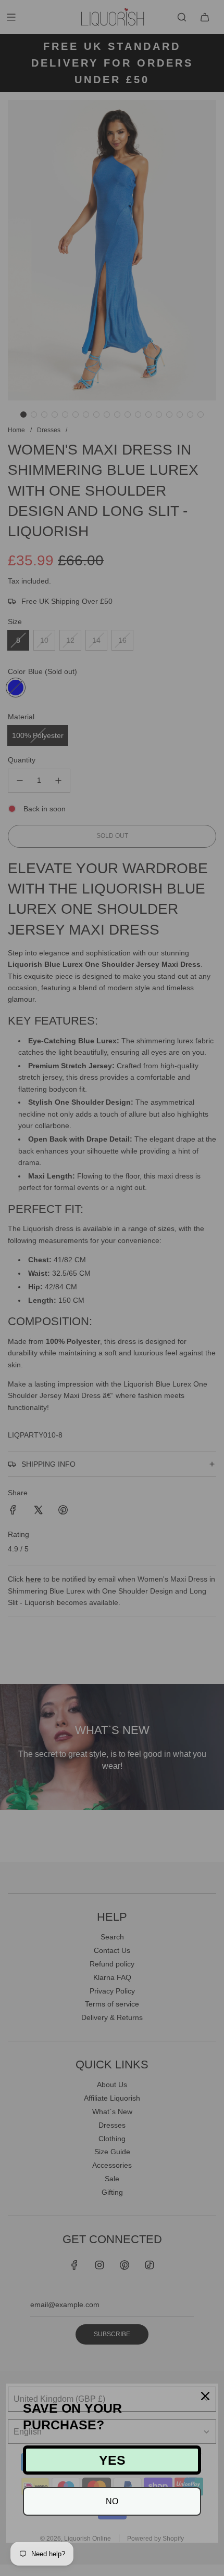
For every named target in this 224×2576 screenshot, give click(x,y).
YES (112, 2460)
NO (112, 2501)
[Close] (205, 2396)
